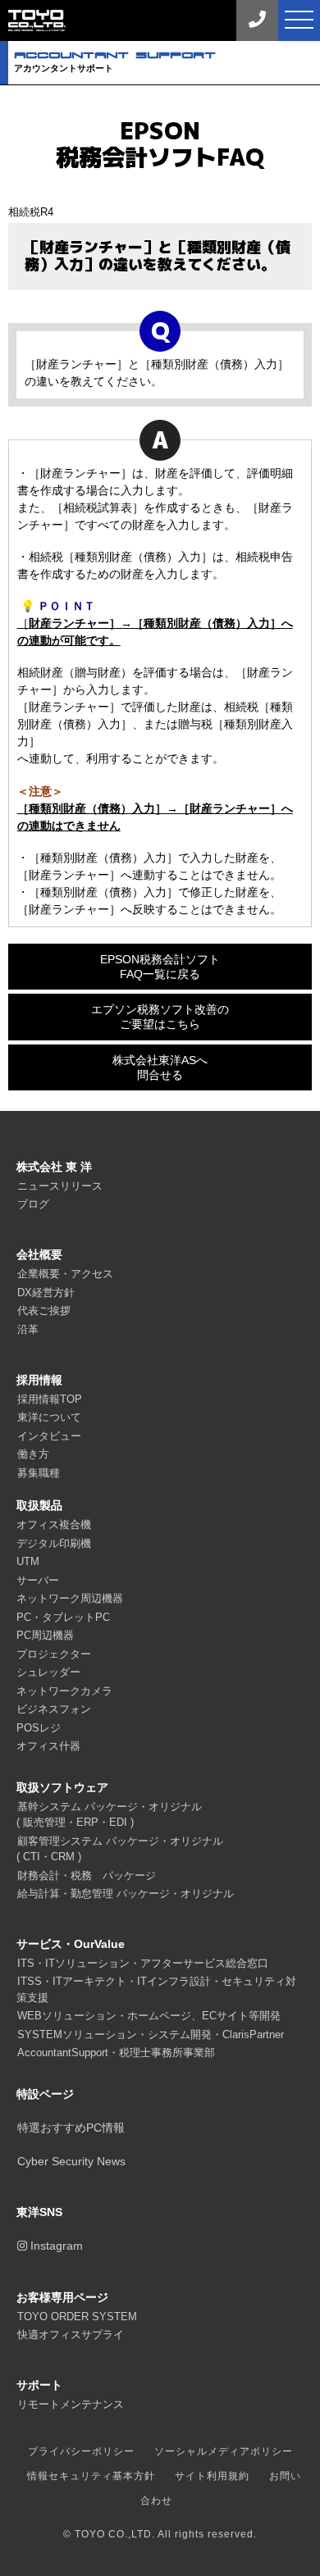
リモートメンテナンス (71, 2404)
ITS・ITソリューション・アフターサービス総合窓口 (143, 1963)
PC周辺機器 (45, 1635)
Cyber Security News (71, 2161)
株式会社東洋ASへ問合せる (160, 1067)
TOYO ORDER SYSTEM (77, 2317)
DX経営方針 (46, 1293)
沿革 (28, 1329)
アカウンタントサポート (115, 61)
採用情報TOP (50, 1399)
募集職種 (39, 1473)
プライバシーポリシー (81, 2451)
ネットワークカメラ (64, 1691)
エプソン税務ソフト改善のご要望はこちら (160, 1017)
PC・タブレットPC (63, 1617)
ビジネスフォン (54, 1709)
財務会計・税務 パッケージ (87, 1875)
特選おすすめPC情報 (71, 2128)
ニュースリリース (60, 1186)
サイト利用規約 (212, 2476)
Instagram (55, 2246)
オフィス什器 (48, 1746)
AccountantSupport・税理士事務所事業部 (116, 2053)
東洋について (49, 1417)
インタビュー (49, 1436)
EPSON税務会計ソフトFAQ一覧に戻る (160, 967)
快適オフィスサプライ (71, 2335)
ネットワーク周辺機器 (70, 1598)
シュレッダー (48, 1672)
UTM (28, 1561)
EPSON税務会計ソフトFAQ (160, 144)
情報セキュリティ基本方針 (91, 2476)
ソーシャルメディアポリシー (224, 2451)
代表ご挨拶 (44, 1311)
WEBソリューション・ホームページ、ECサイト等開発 (149, 2016)
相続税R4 (31, 212)
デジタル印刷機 (54, 1543)
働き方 (33, 1454)
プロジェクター (54, 1654)
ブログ (33, 1204)
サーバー (38, 1580)
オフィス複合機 (54, 1525)
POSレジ (39, 1728)
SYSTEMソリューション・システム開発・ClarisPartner (151, 2034)
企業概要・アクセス (65, 1274)
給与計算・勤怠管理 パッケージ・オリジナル (126, 1893)
